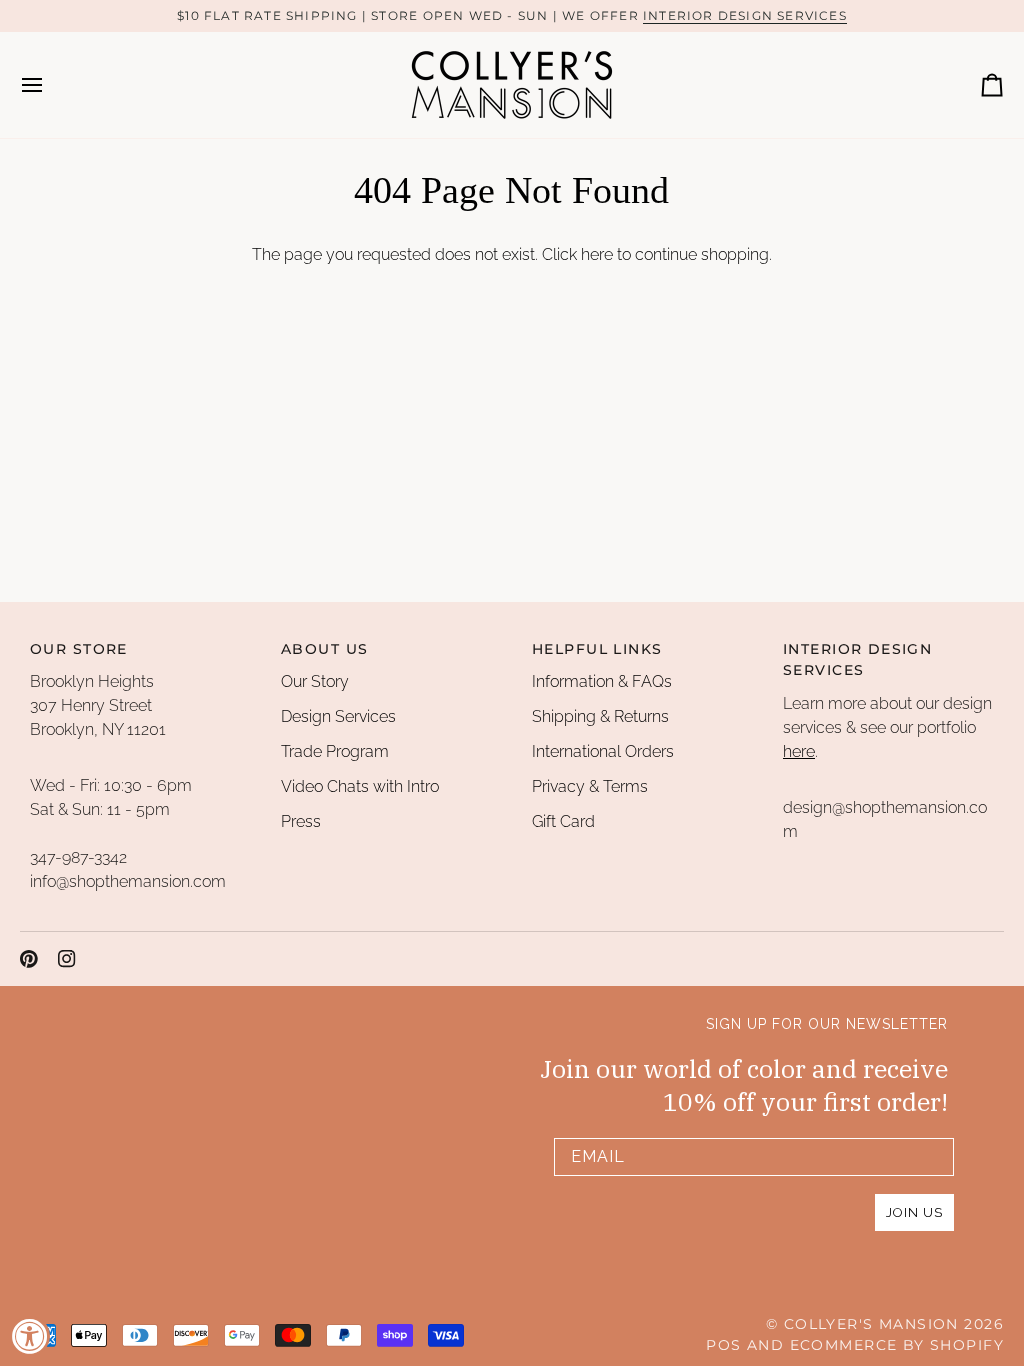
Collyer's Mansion (871, 1324)
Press (301, 821)
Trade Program (335, 751)
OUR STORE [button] (79, 649)
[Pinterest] (29, 959)
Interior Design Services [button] (857, 659)
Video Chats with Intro (360, 786)
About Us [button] (324, 649)
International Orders (603, 751)
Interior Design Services (745, 15)
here (597, 254)
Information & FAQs (602, 681)
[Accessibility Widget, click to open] (30, 1336)
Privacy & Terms (590, 786)
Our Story (315, 681)
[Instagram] (67, 959)
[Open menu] (50, 85)
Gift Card (563, 821)
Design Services (338, 716)
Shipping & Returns (600, 716)
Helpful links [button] (597, 649)
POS (723, 1345)
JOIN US (914, 1212)
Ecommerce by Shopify (897, 1345)
